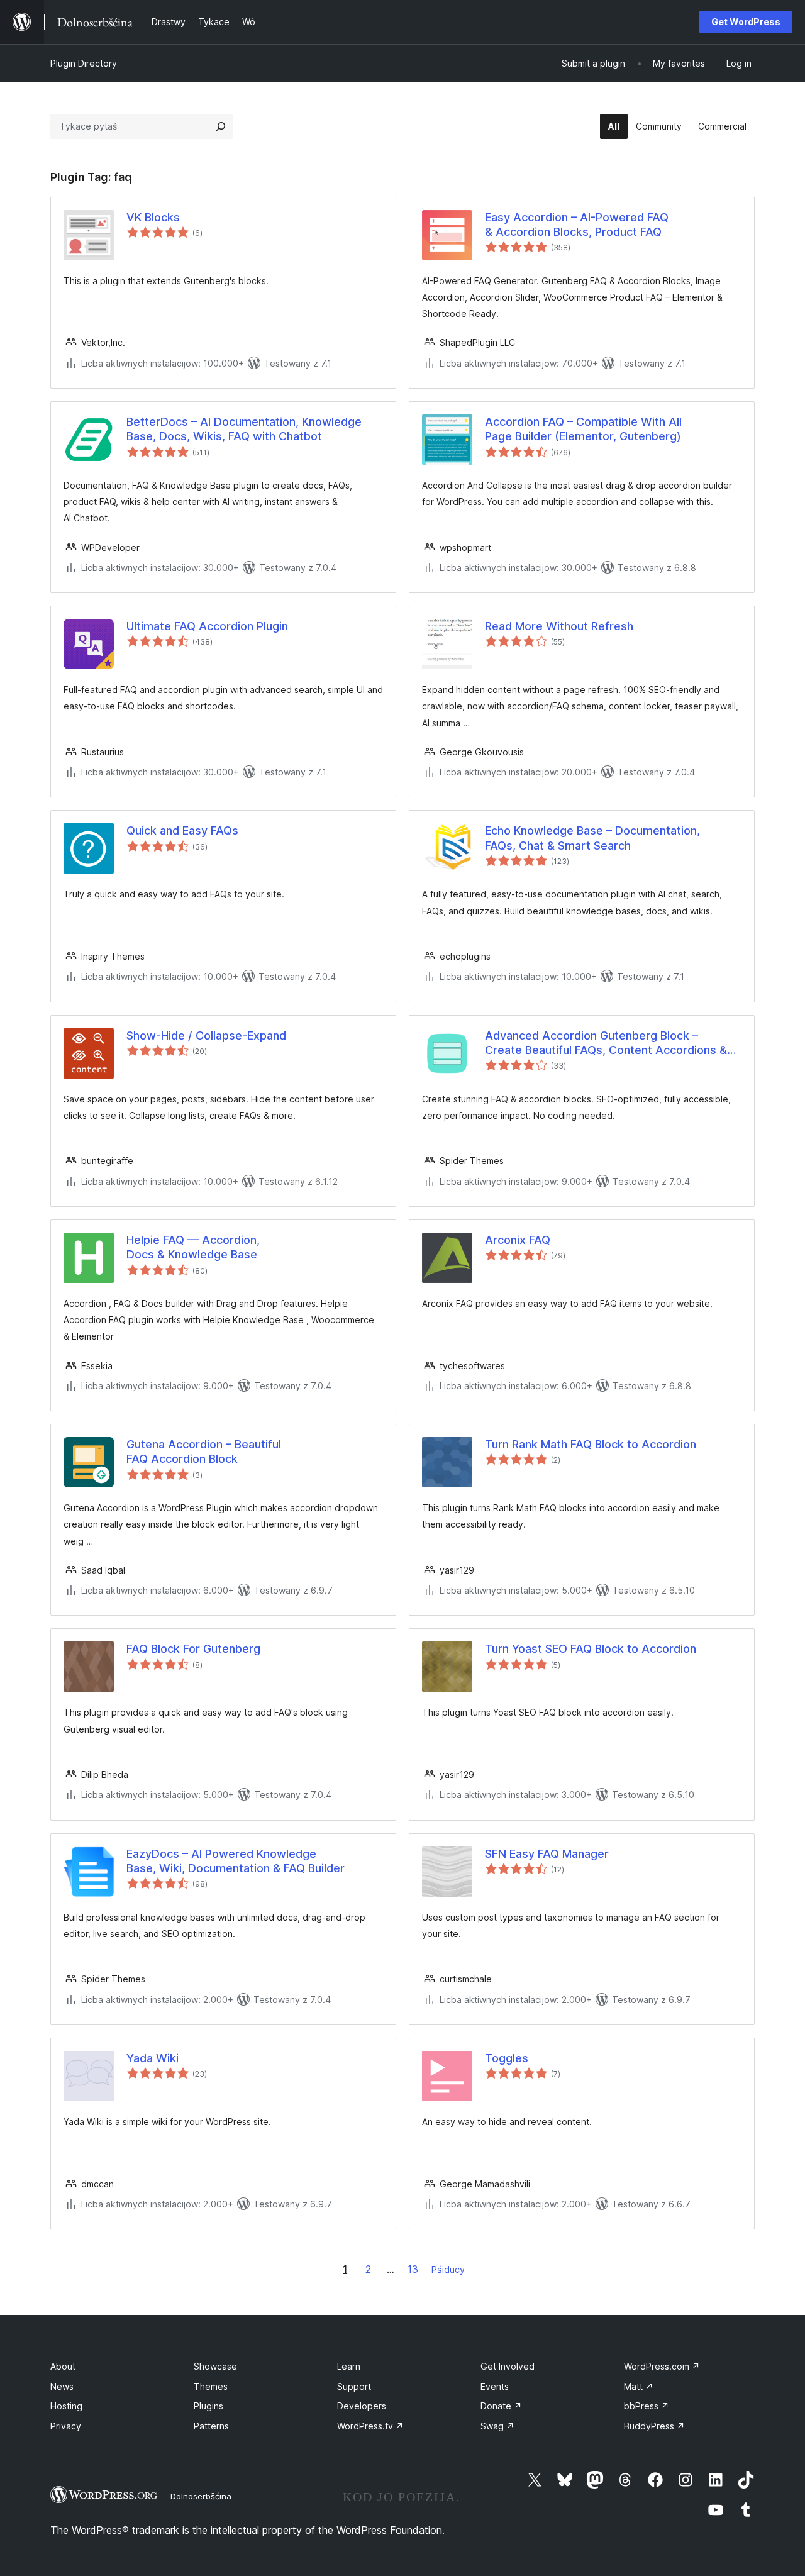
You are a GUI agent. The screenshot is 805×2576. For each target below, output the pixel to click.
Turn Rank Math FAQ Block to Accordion (591, 1444)
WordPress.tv (370, 2426)
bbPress (647, 2406)
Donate (501, 2406)
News (62, 2386)
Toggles (507, 2058)
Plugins (208, 2406)
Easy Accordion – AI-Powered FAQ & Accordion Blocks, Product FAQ (577, 225)
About (63, 2366)
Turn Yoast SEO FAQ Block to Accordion (591, 1649)
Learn (349, 2366)
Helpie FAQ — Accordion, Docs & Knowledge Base (193, 1247)
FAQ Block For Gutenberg (193, 1649)
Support (354, 2386)
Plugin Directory (84, 63)
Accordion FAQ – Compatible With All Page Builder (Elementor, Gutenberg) (583, 429)
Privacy (66, 2426)
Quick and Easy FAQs (182, 830)
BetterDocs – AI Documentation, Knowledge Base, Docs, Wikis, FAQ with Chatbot (244, 429)
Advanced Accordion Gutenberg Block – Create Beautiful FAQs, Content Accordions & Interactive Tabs (606, 1043)
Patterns (211, 2426)
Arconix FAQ (518, 1240)
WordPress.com (662, 2366)
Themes (211, 2386)
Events (495, 2386)
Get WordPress (746, 22)
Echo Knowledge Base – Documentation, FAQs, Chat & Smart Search (592, 838)
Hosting (66, 2406)
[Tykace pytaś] (221, 126)
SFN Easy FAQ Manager (547, 1854)
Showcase (215, 2366)
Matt (639, 2386)
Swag (497, 2426)
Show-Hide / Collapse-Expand (206, 1035)
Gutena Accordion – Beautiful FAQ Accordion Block (204, 1452)
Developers (362, 2406)
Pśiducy (448, 2269)
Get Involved (508, 2366)
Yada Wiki (153, 2058)
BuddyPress (654, 2426)
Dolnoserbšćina (201, 2496)
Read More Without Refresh (559, 626)
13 (413, 2269)
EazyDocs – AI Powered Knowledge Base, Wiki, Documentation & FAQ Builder (236, 1861)
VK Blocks (153, 217)
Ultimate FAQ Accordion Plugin (207, 626)
